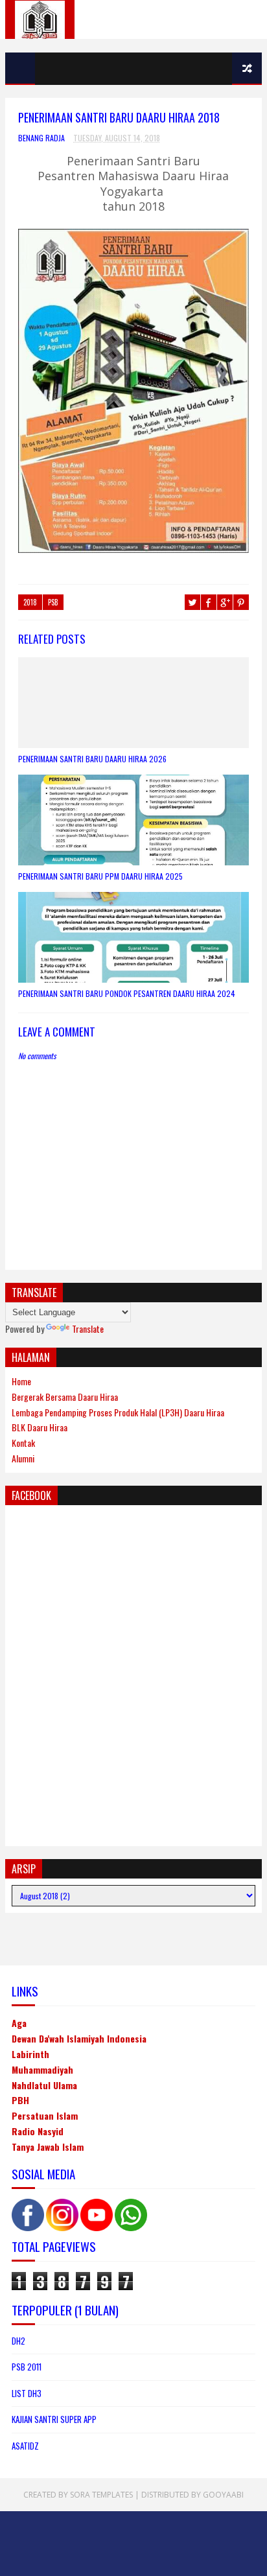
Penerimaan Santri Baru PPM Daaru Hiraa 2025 (100, 876)
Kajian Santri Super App (54, 2419)
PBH (20, 2100)
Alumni (23, 1458)
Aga (19, 2023)
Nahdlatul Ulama (44, 2085)
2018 (30, 602)
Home (21, 1381)
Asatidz (25, 2446)
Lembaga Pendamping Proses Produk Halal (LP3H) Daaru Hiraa (118, 1412)
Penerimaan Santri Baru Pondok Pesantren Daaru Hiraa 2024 (127, 993)
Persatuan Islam (45, 2115)
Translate (88, 1329)
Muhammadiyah (42, 2069)
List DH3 (27, 2393)
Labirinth (30, 2054)
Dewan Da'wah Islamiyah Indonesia (79, 2038)
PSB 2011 (27, 2367)
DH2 (18, 2341)
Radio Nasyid (38, 2131)
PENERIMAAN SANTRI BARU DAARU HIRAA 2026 (92, 759)
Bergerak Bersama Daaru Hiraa (65, 1397)
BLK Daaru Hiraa (40, 1427)
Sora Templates (101, 2495)
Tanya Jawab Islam (48, 2147)
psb (53, 602)
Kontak (23, 1443)
